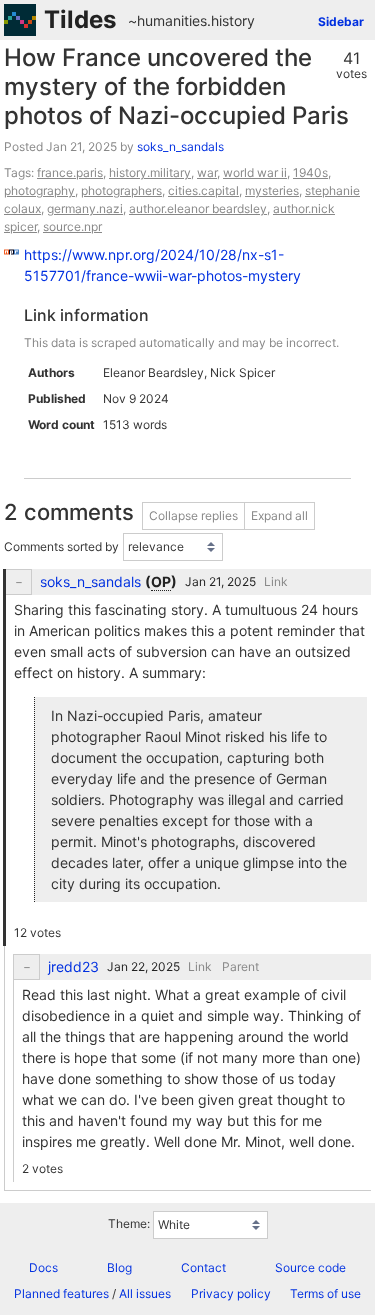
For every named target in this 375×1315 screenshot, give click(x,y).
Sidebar (341, 21)
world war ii (255, 172)
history (233, 20)
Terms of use (325, 1293)
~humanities (167, 20)
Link (276, 581)
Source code (310, 1267)
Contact (203, 1267)
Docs (43, 1267)
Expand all (279, 515)
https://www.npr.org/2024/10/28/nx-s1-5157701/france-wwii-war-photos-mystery (162, 265)
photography (39, 190)
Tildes (80, 19)
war (207, 172)
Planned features (61, 1293)
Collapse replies (193, 515)
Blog (119, 1267)
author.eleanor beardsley (198, 208)
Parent (240, 966)
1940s (310, 172)
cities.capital (203, 190)
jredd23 (73, 967)
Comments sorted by (61, 546)
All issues (145, 1293)
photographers (121, 190)
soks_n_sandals (180, 146)
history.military (150, 172)
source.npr (72, 226)
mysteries (272, 190)
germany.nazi (85, 208)
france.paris (70, 172)
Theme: (129, 1223)
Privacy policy (231, 1293)
